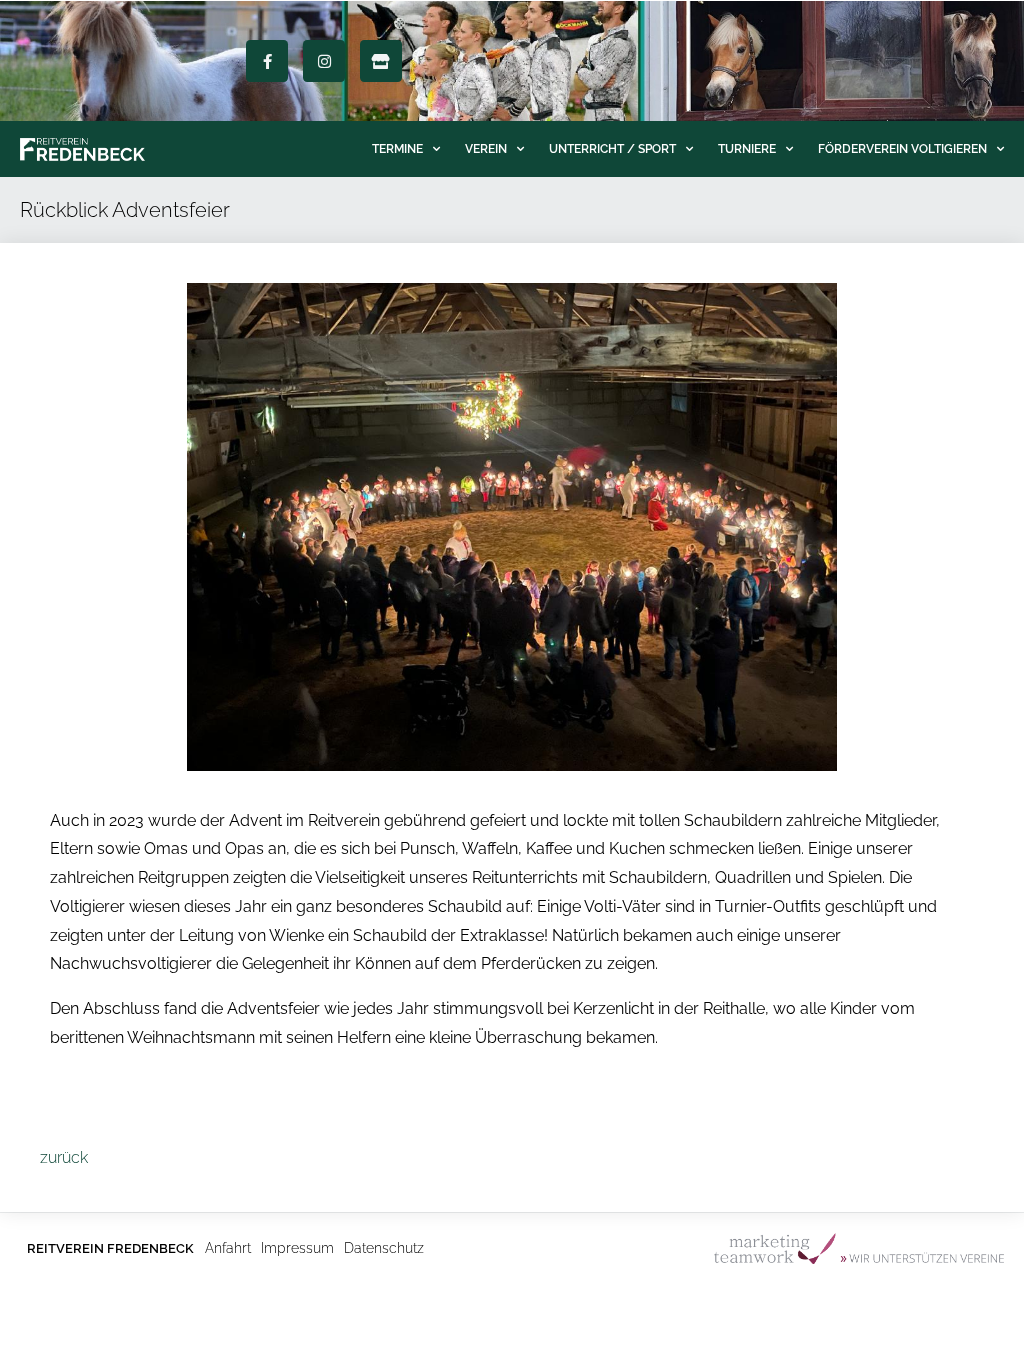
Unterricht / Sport (612, 149)
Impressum (297, 1248)
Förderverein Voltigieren (902, 149)
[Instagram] (324, 61)
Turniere (747, 149)
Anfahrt (228, 1248)
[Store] (381, 61)
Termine (397, 149)
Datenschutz (384, 1248)
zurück (64, 1157)
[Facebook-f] (267, 61)
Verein (486, 149)
